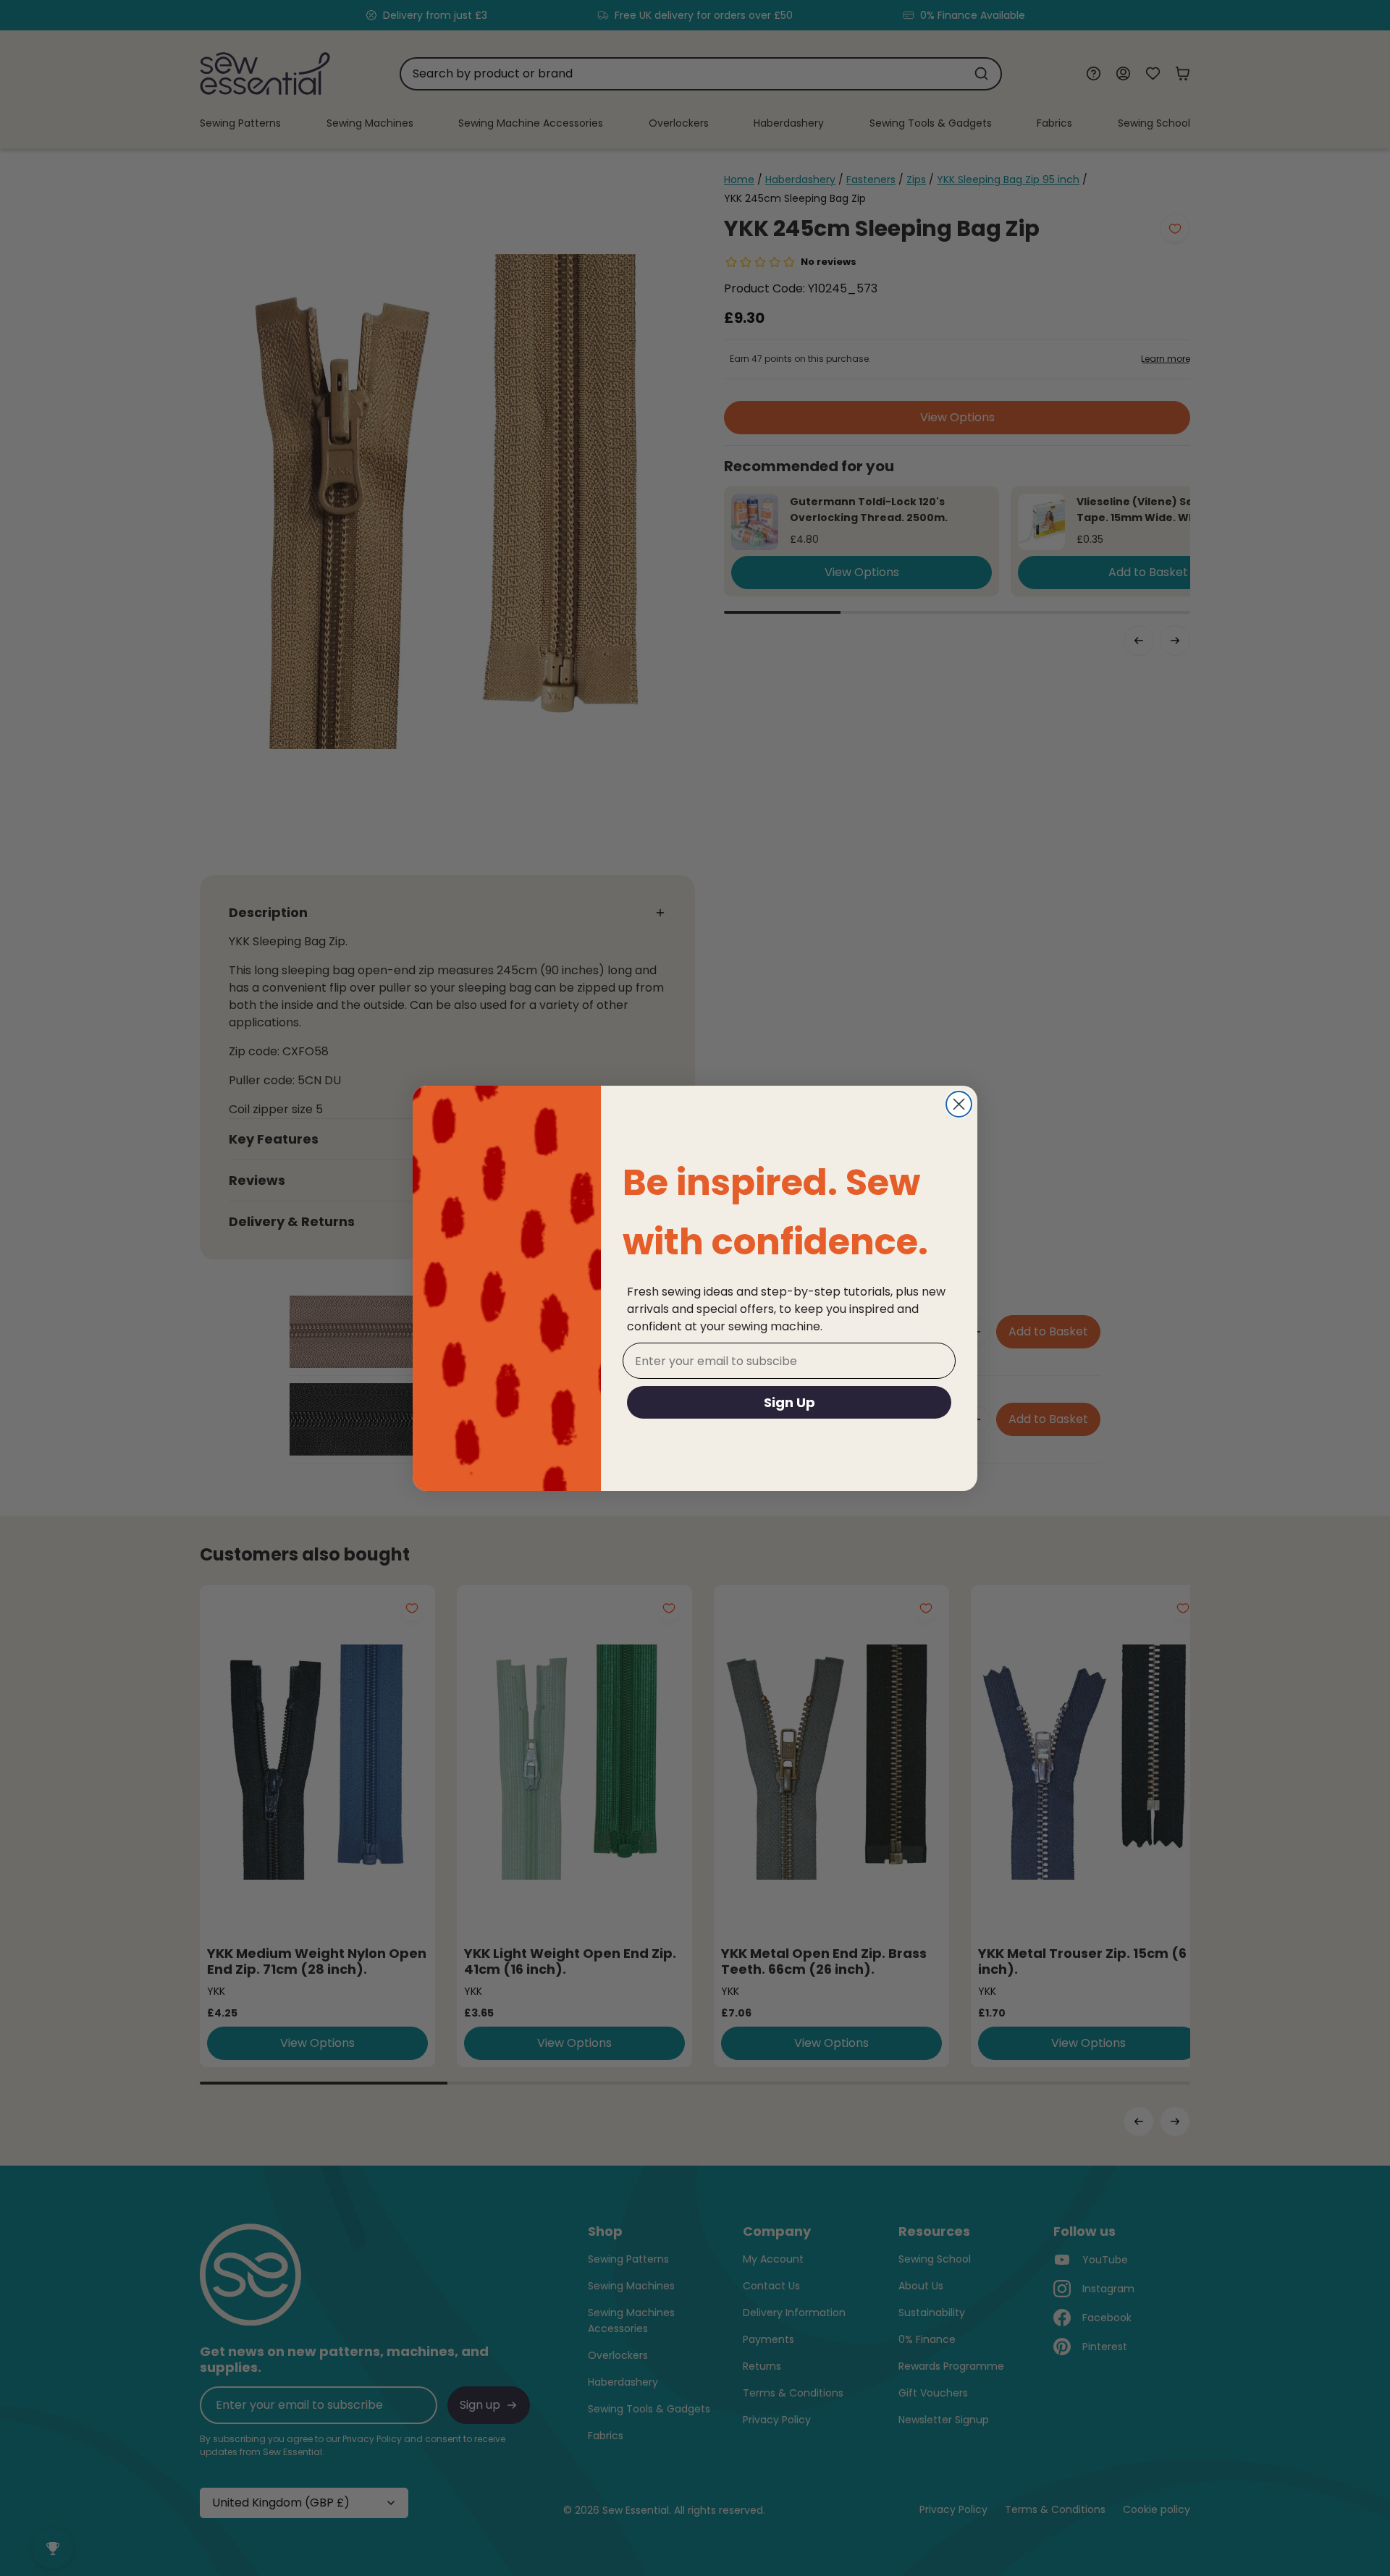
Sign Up (789, 1402)
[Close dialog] (959, 1104)
